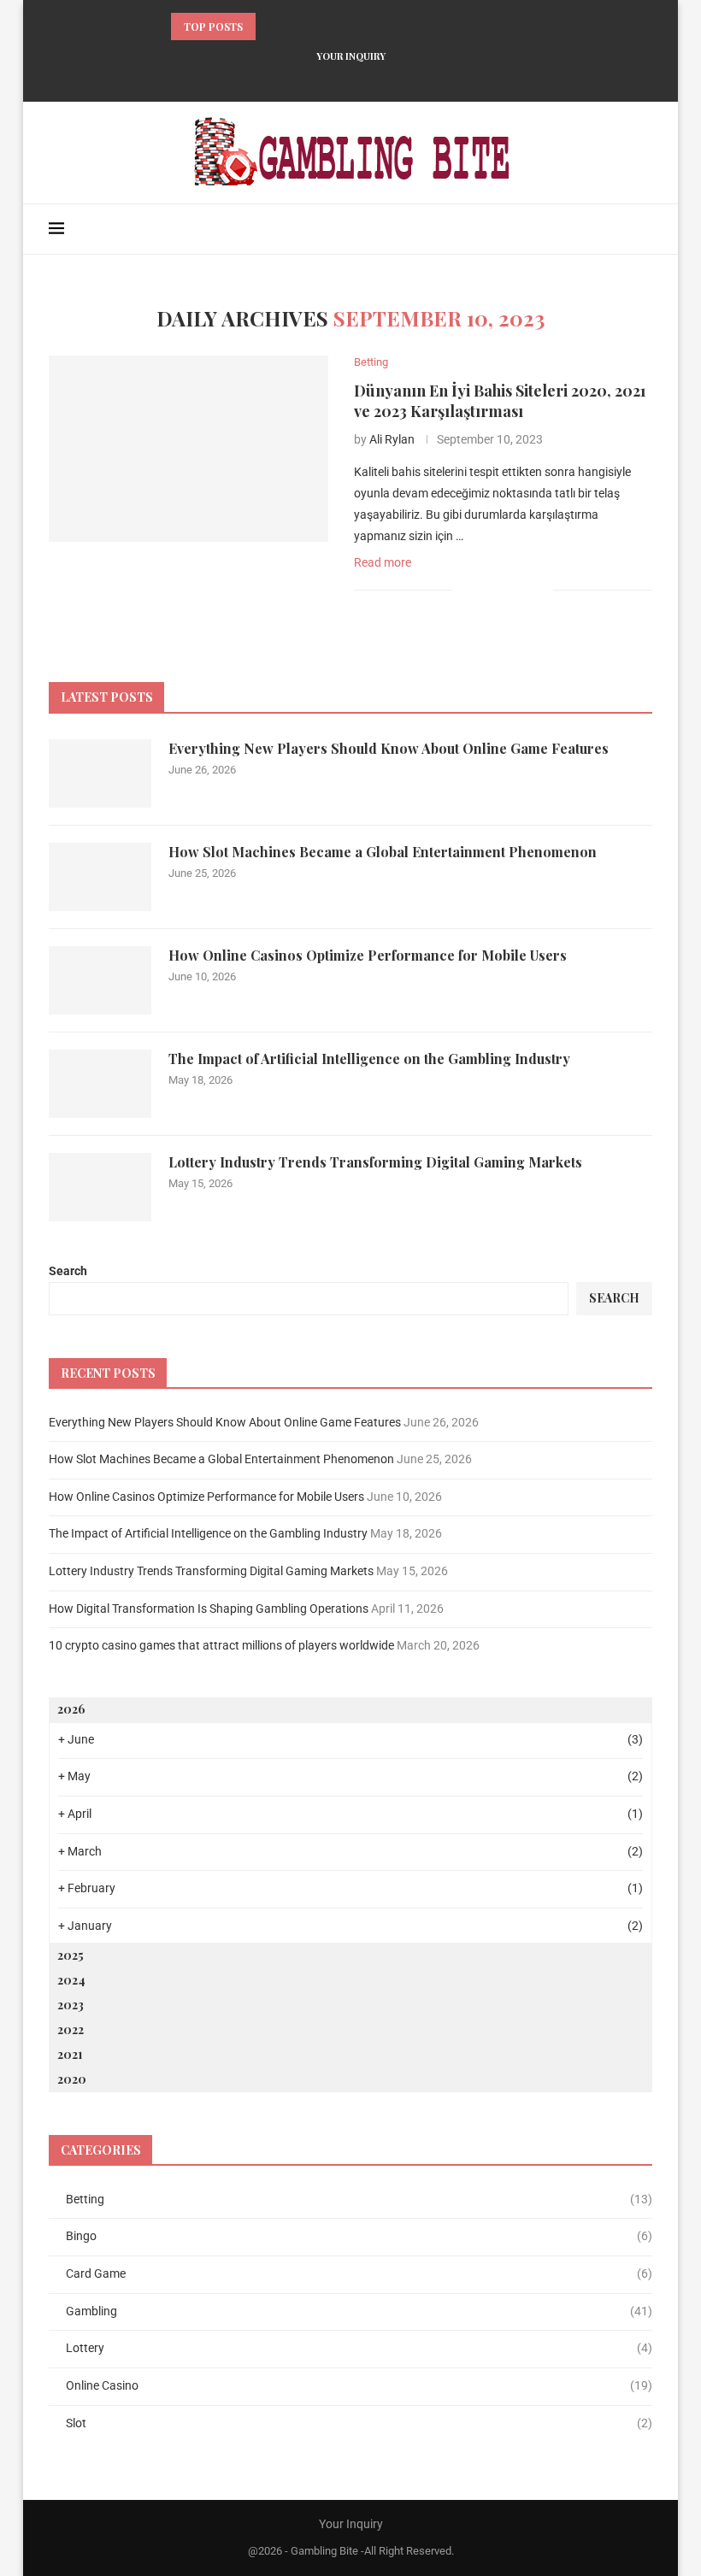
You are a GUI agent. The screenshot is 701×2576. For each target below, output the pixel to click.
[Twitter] (306, 79)
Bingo (359, 2236)
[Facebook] (284, 79)
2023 (71, 2005)
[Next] (293, 26)
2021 (70, 2054)
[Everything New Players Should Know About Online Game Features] (100, 773)
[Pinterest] (350, 79)
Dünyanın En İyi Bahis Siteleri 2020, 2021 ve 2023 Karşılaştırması (500, 401)
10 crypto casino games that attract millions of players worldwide (221, 1645)
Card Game (359, 2273)
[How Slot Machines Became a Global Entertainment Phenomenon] (100, 877)
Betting (359, 2199)
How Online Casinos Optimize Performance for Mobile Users (368, 955)
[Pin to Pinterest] (522, 590)
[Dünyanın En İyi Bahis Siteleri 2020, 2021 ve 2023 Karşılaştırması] (189, 449)
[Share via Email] (540, 590)
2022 (71, 2029)
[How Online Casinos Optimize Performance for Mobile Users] (100, 980)
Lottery (359, 2348)
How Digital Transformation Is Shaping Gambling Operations (209, 1609)
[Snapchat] (417, 79)
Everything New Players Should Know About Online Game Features (389, 748)
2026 (71, 1709)
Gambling (359, 2311)
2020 (72, 2079)
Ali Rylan (392, 439)
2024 (71, 1980)
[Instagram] (328, 79)
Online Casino (359, 2385)
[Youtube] (373, 79)
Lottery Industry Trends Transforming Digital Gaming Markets (375, 1162)
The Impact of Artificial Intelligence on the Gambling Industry (369, 1059)
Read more (383, 562)
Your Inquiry (351, 56)
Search (68, 1271)
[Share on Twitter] (504, 590)
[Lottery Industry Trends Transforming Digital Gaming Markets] (100, 1187)
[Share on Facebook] (486, 590)
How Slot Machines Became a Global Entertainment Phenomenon (383, 852)
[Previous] (272, 26)
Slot (359, 2423)
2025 (71, 1955)
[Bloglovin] (395, 79)
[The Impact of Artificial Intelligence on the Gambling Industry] (100, 1084)
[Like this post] (465, 590)
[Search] (644, 229)
